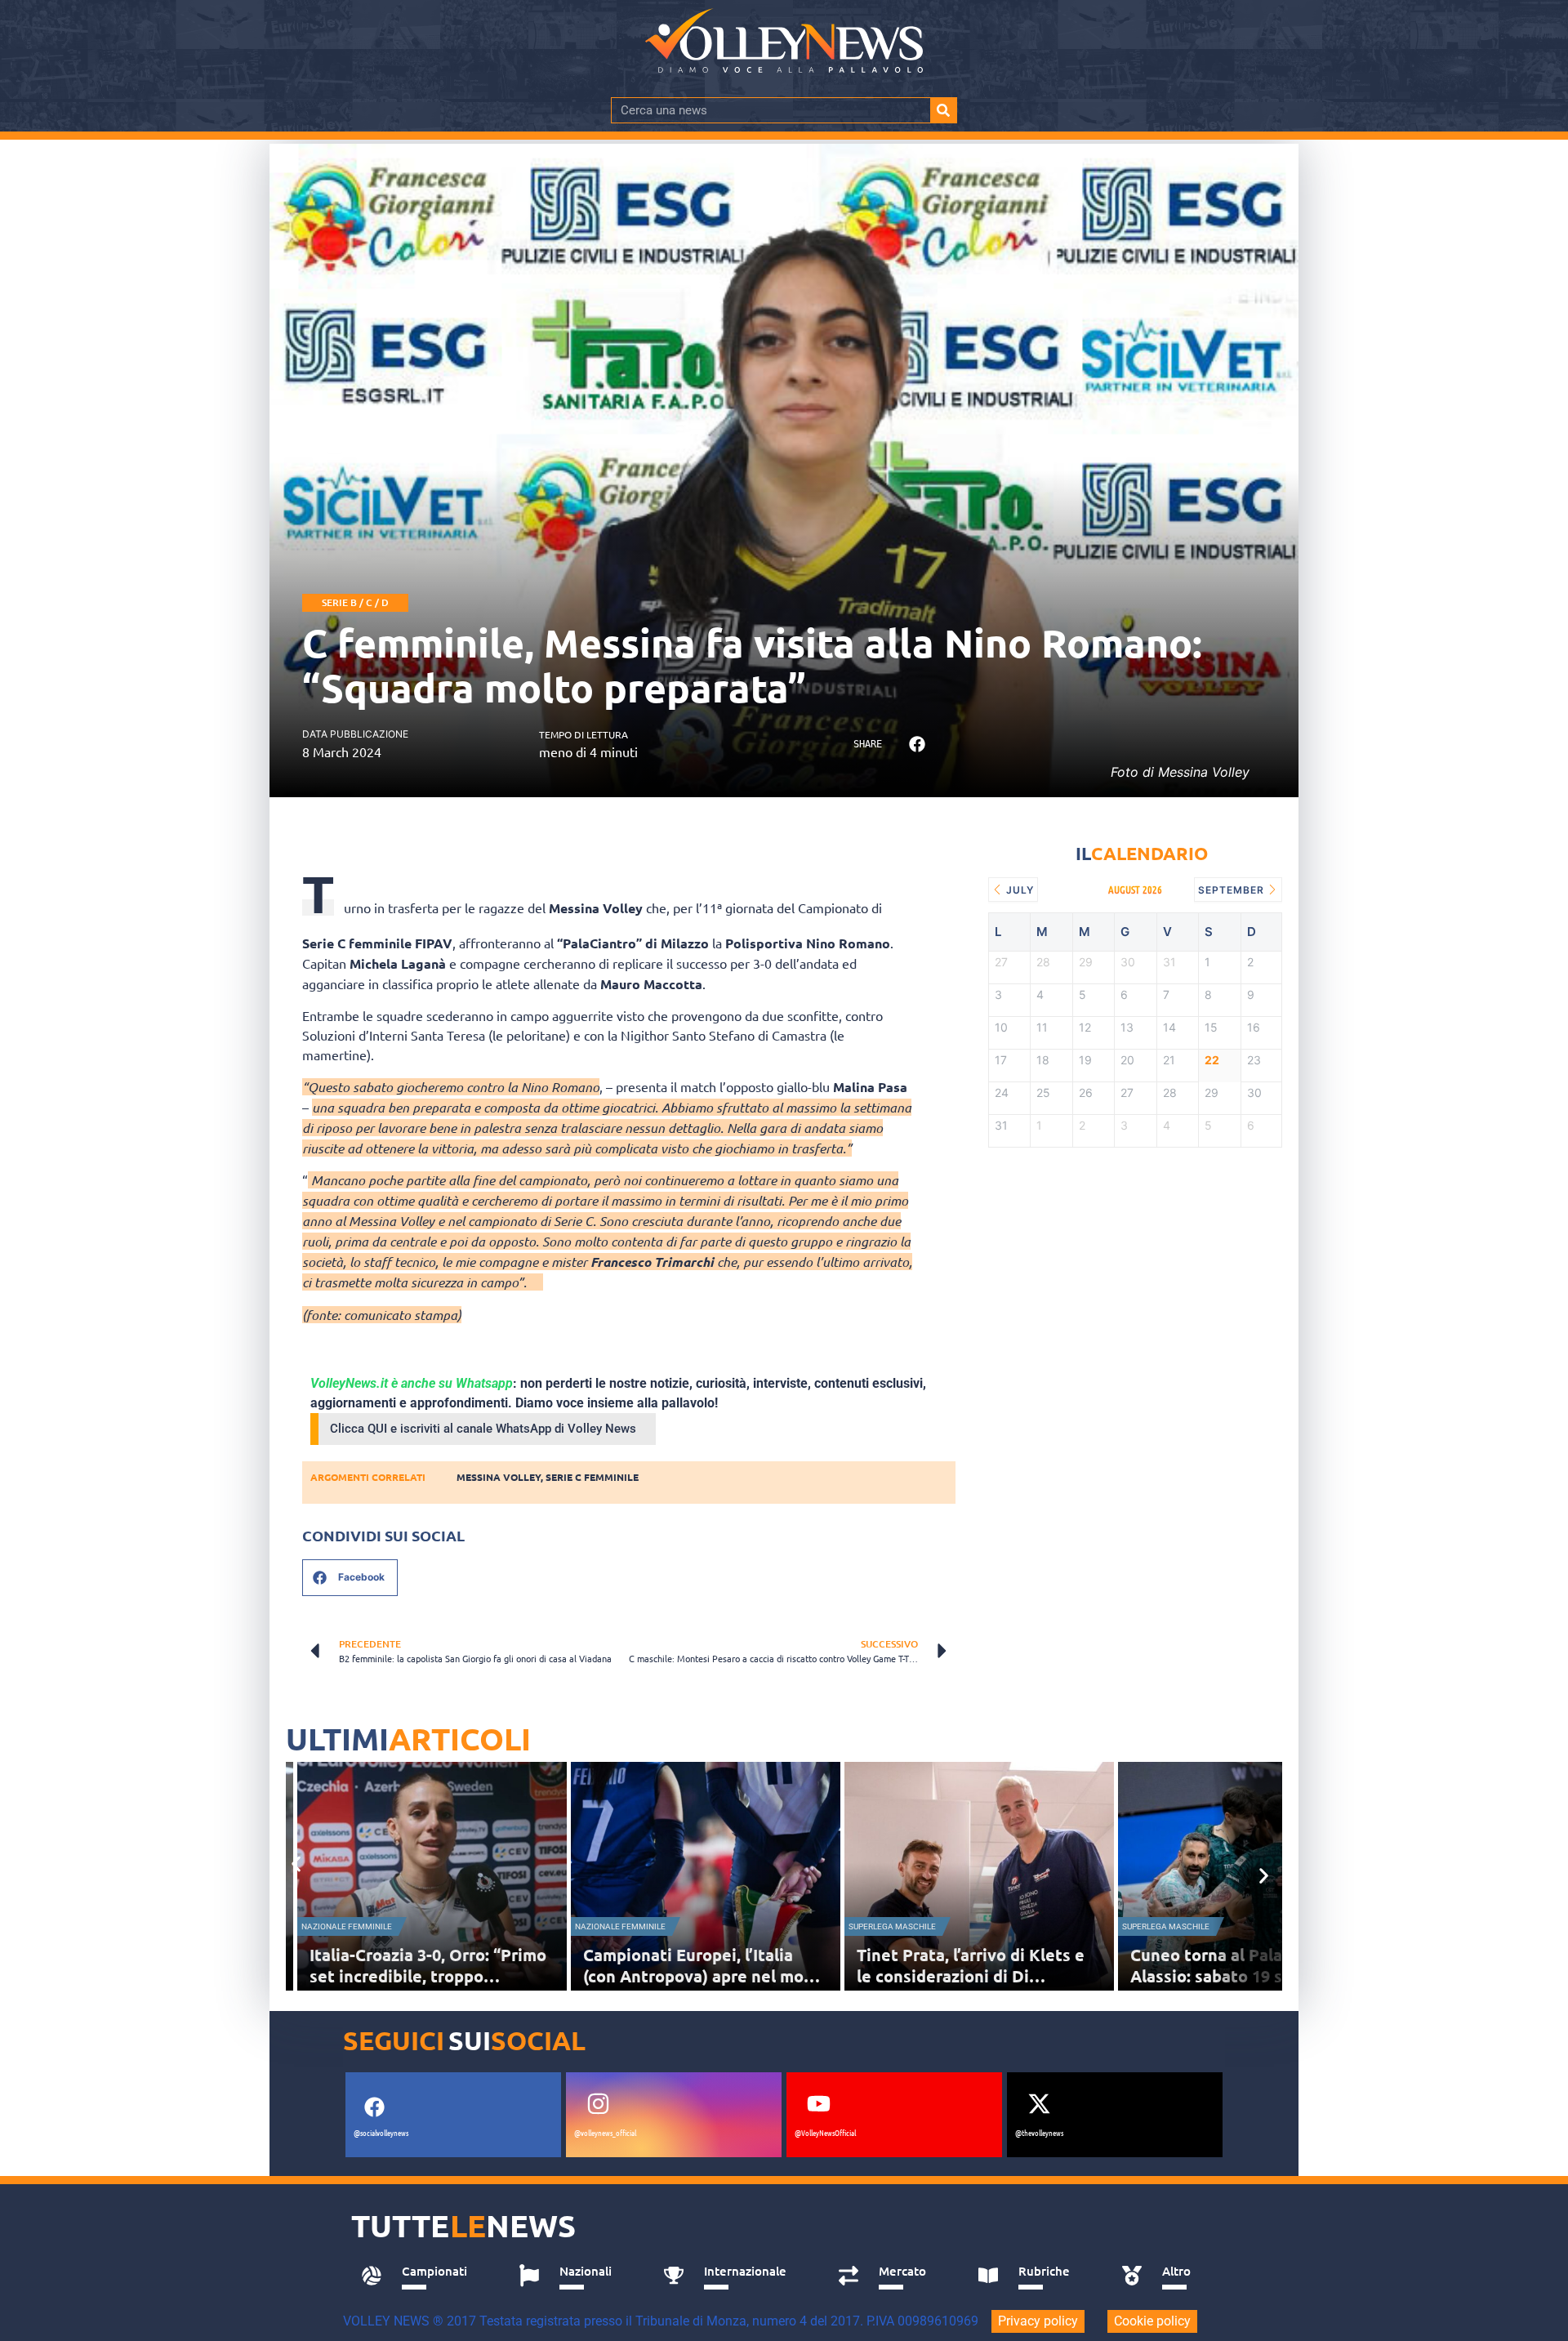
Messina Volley (499, 1477)
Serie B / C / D (355, 602)
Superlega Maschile (892, 1926)
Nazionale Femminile (347, 1926)
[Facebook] (374, 2107)
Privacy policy (1038, 2321)
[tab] (422, 2276)
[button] (917, 745)
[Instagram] (598, 2104)
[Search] (943, 110)
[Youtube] (818, 2104)
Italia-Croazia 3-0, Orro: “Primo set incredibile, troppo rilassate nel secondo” (428, 1976)
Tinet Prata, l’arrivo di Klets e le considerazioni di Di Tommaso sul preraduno (971, 1976)
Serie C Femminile (592, 1477)
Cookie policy (1152, 2321)
